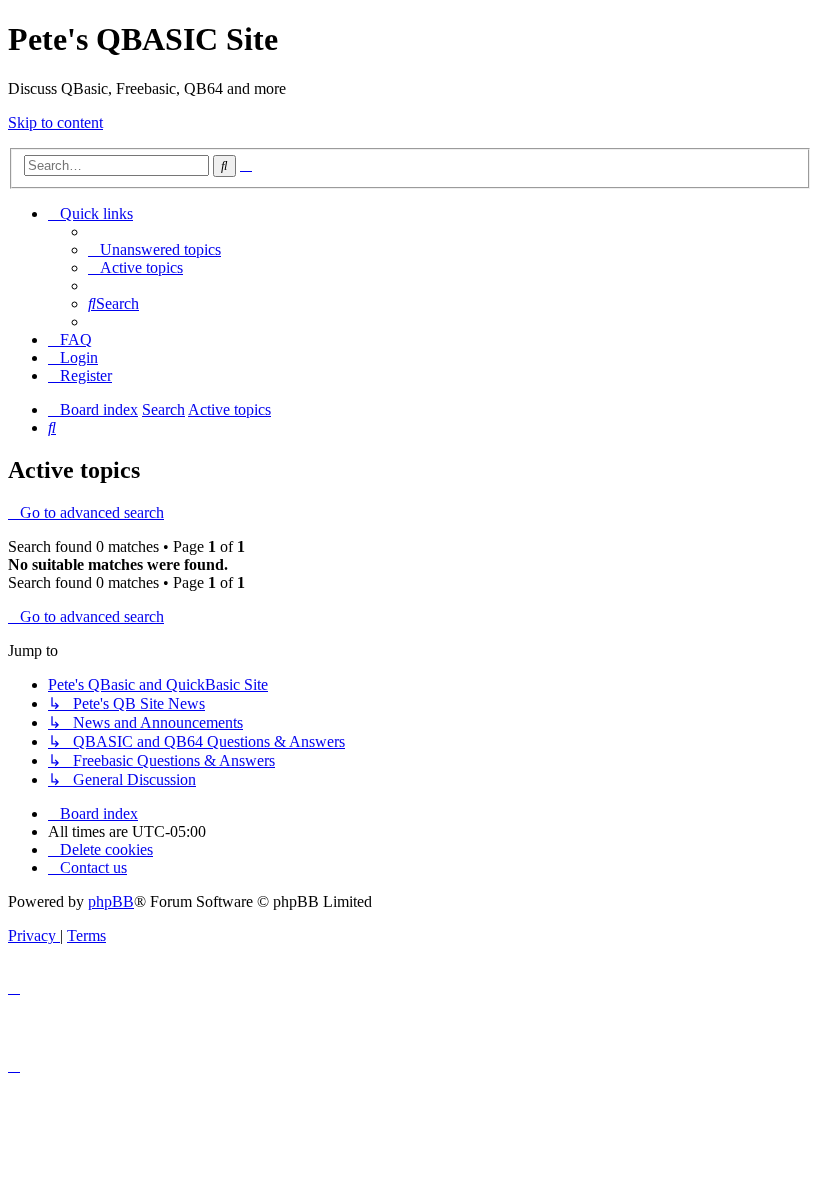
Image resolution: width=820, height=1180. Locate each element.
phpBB (111, 901)
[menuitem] (154, 249)
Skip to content (55, 122)
